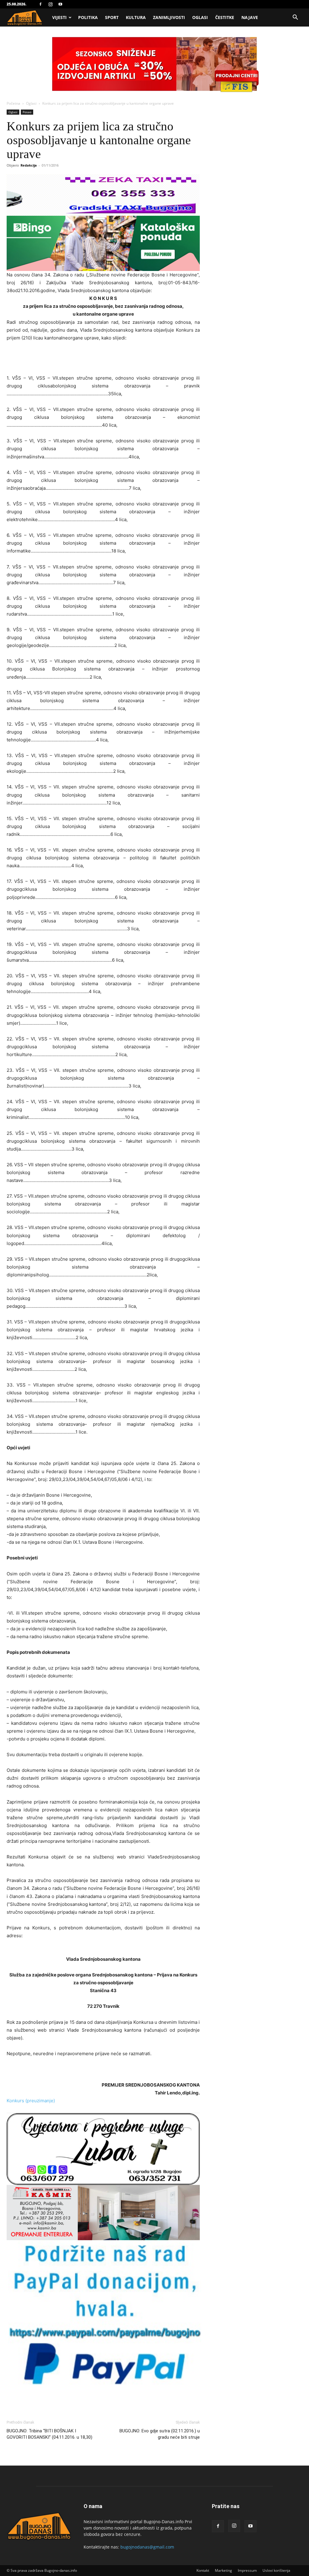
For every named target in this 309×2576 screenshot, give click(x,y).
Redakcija (29, 165)
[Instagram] (50, 4)
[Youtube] (60, 4)
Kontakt (203, 2570)
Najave (250, 17)
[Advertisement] (103, 359)
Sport (112, 17)
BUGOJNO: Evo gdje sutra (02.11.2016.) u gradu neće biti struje (160, 2434)
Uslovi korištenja (276, 2570)
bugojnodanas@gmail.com (147, 2547)
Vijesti (59, 17)
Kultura (136, 17)
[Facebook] (40, 4)
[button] (295, 18)
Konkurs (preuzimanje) (31, 2101)
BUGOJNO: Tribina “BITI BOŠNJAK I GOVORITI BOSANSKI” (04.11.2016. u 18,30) (49, 2434)
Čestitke (225, 17)
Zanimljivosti (169, 17)
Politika (88, 17)
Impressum (247, 2570)
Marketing (223, 2570)
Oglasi (200, 17)
